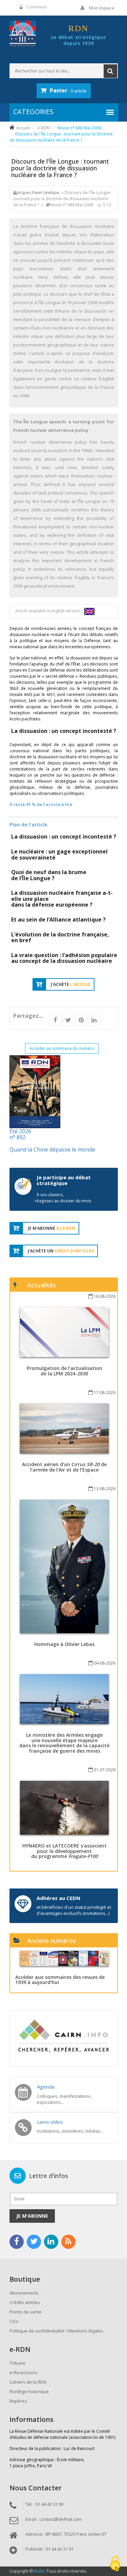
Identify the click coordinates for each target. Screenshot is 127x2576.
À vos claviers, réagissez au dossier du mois (63, 1198)
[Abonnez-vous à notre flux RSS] (68, 2242)
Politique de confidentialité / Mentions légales (56, 2331)
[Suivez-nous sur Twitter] (34, 2242)
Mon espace (102, 8)
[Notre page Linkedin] (51, 2242)
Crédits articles (25, 2302)
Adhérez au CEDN (58, 1898)
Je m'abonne (32, 2216)
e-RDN (44, 128)
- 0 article (68, 90)
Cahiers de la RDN (28, 2382)
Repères (18, 2401)
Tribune (17, 2363)
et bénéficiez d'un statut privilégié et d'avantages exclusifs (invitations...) (74, 1910)
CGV (14, 2321)
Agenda (46, 2087)
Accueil (23, 128)
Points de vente (26, 2312)
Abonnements (24, 2293)
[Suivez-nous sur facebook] (17, 2242)
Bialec (40, 2571)
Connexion (37, 7)
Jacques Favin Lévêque (38, 193)
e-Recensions (24, 2372)
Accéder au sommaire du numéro (62, 1048)
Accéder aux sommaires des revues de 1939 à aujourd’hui (60, 1980)
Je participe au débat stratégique (64, 1180)
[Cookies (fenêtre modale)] (115, 2564)
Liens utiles (50, 2122)
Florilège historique (29, 2391)
